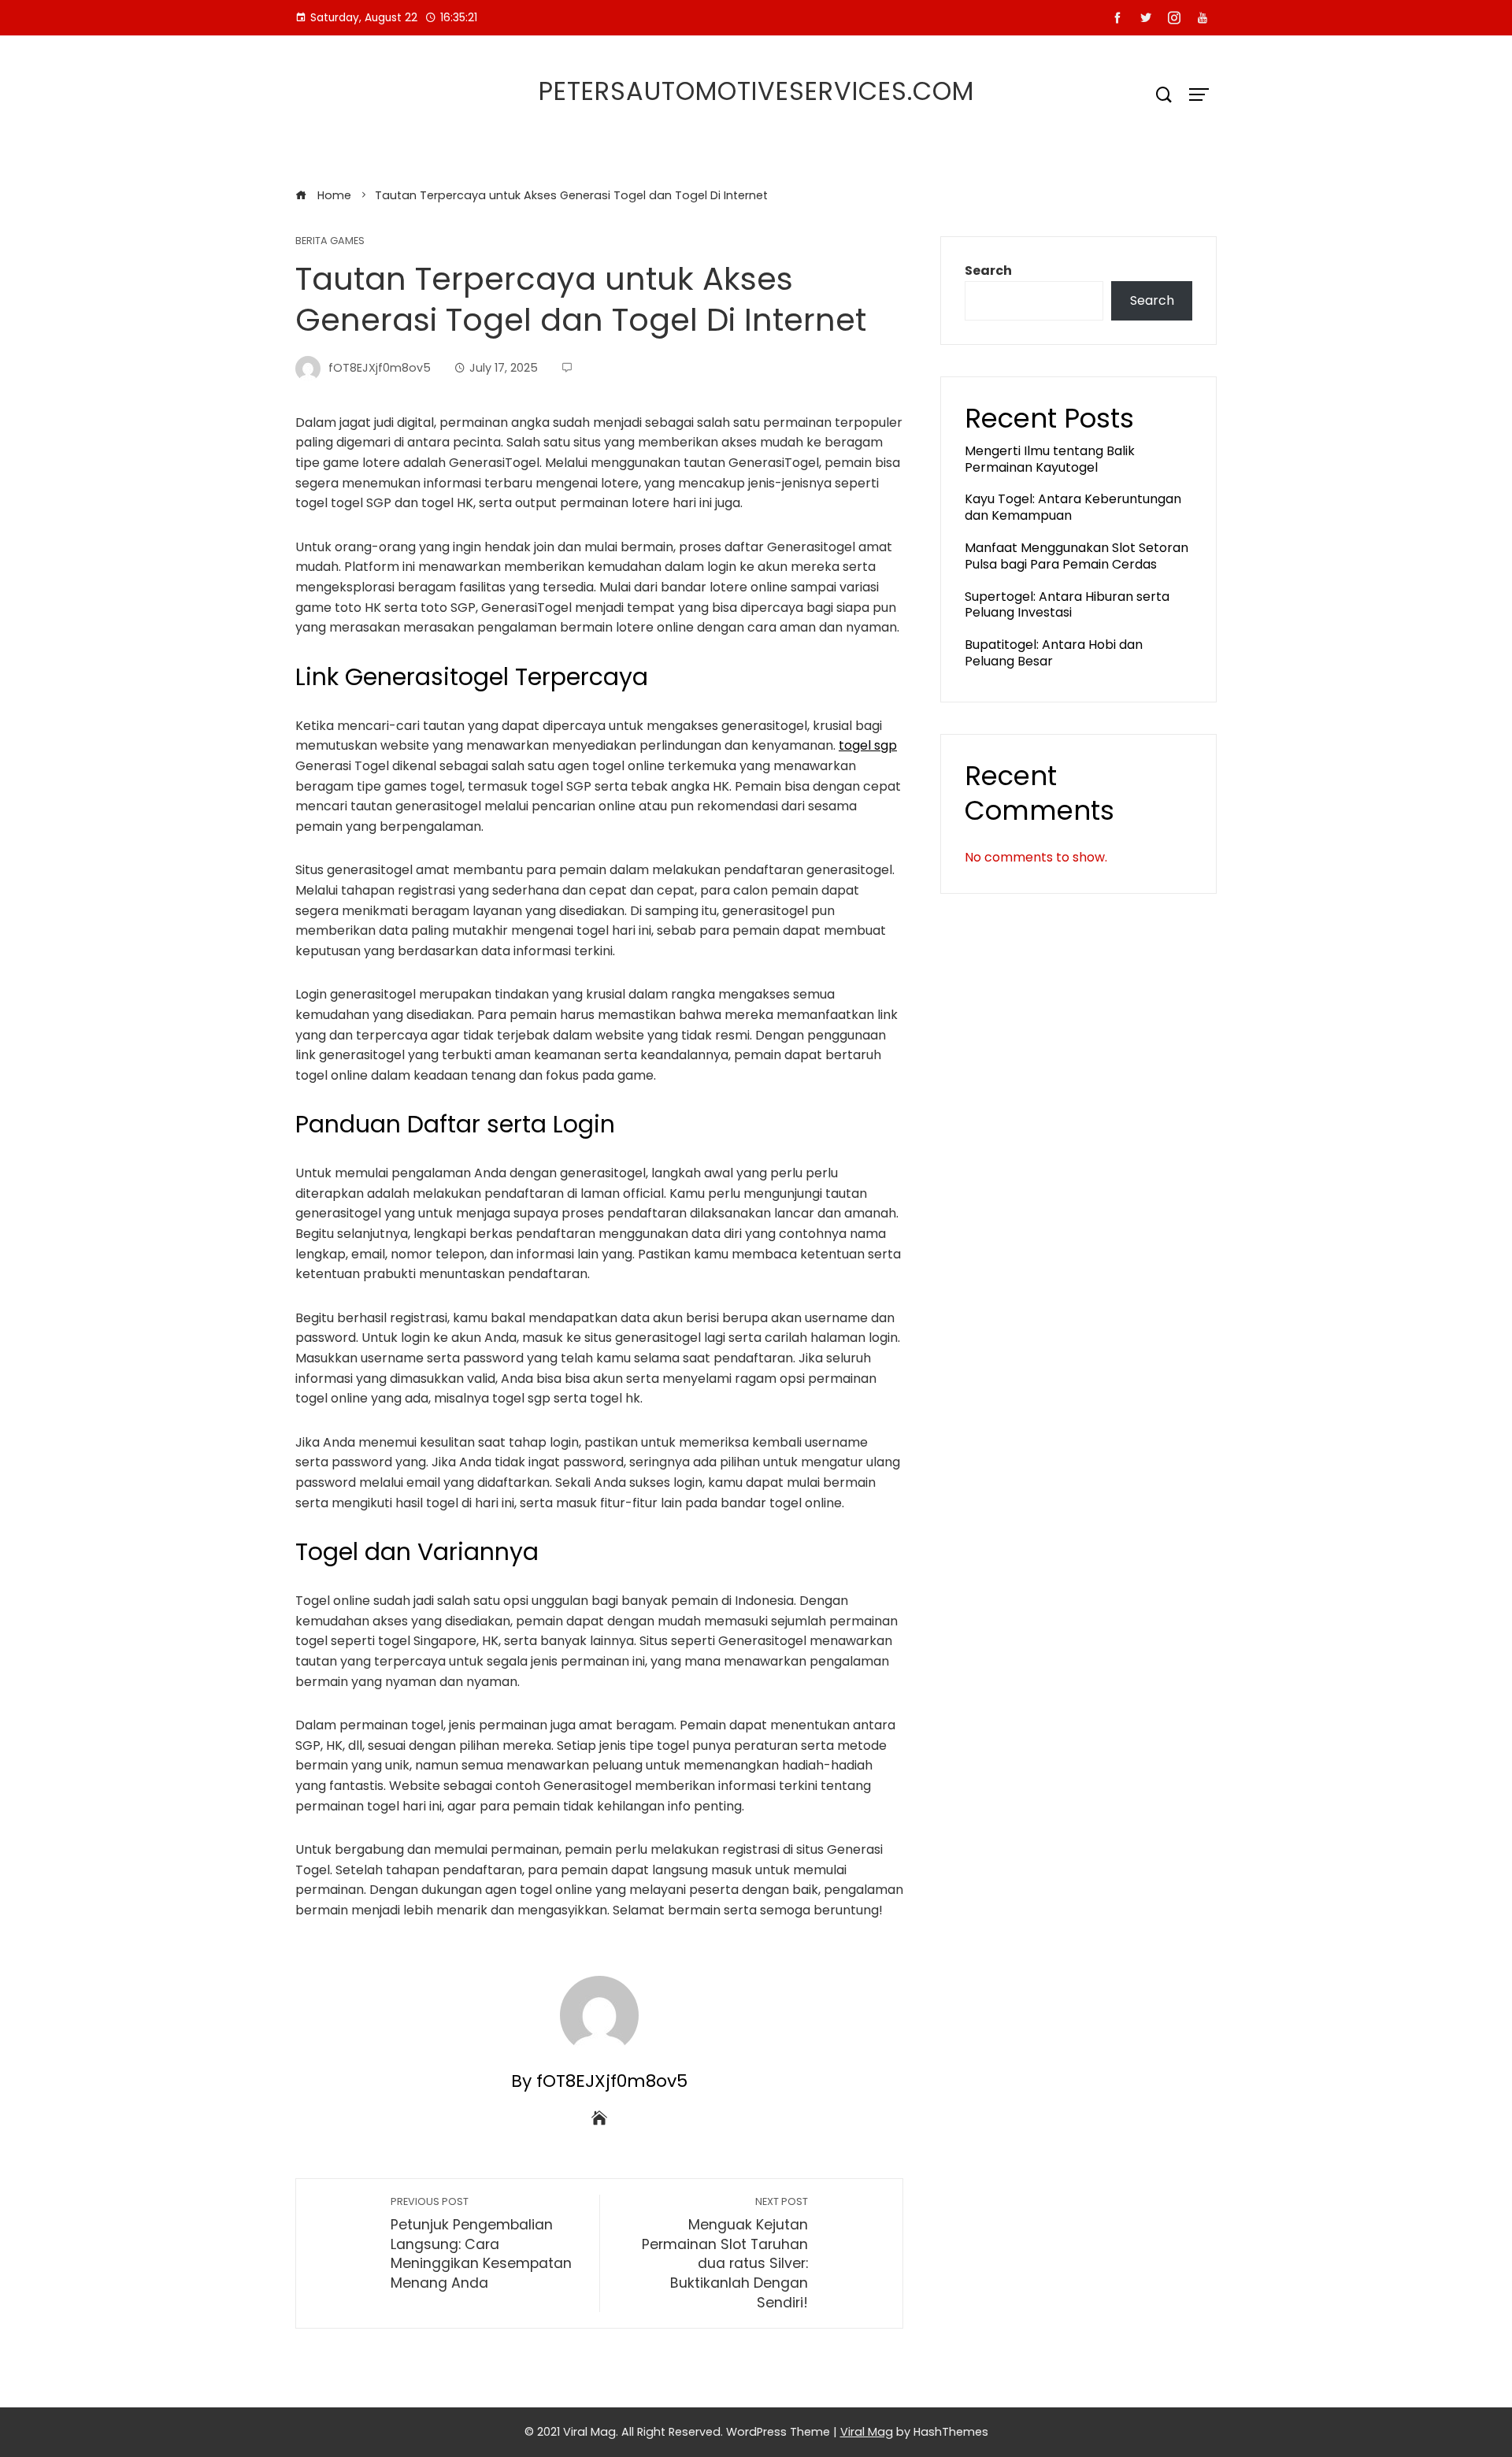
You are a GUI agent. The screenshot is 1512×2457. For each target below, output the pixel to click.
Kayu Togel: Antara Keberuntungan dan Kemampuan (1073, 507)
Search (988, 271)
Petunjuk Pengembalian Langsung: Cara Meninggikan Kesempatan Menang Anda (481, 2244)
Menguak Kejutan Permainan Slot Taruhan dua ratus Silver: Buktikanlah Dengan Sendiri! (725, 2253)
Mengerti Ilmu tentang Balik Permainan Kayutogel (1050, 459)
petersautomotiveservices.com (756, 91)
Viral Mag (867, 2432)
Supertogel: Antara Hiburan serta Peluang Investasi (1067, 605)
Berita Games (330, 241)
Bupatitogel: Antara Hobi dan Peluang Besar (1054, 653)
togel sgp (868, 745)
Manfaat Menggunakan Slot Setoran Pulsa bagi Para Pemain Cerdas (1077, 556)
